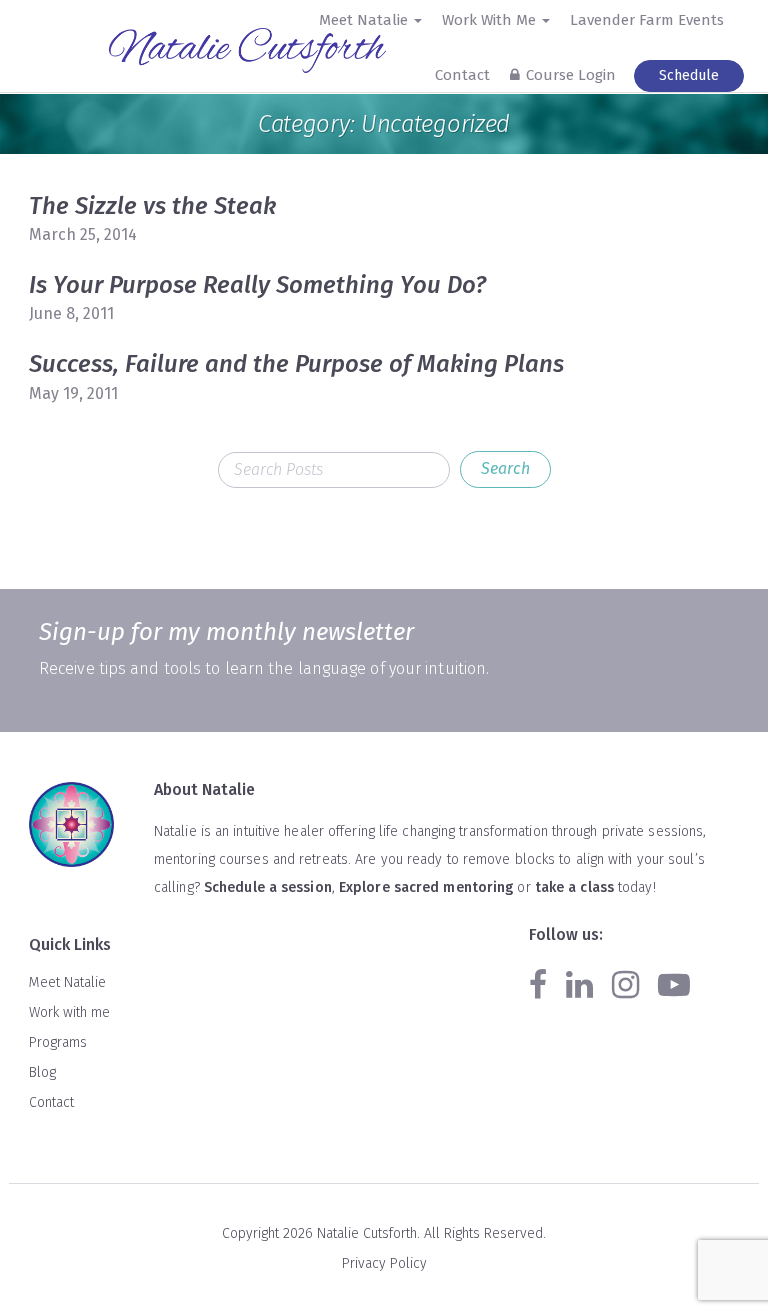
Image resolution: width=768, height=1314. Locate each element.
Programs (58, 1042)
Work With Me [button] (491, 20)
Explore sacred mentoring (426, 887)
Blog (42, 1072)
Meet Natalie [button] (365, 20)
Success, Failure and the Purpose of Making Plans (296, 364)
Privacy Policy (384, 1263)
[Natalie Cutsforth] (249, 50)
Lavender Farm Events (647, 20)
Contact (462, 75)
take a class (574, 887)
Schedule (689, 75)
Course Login (571, 75)
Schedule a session (268, 887)
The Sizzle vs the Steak (152, 206)
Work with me (69, 1012)
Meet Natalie (67, 982)
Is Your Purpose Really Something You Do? (257, 285)
